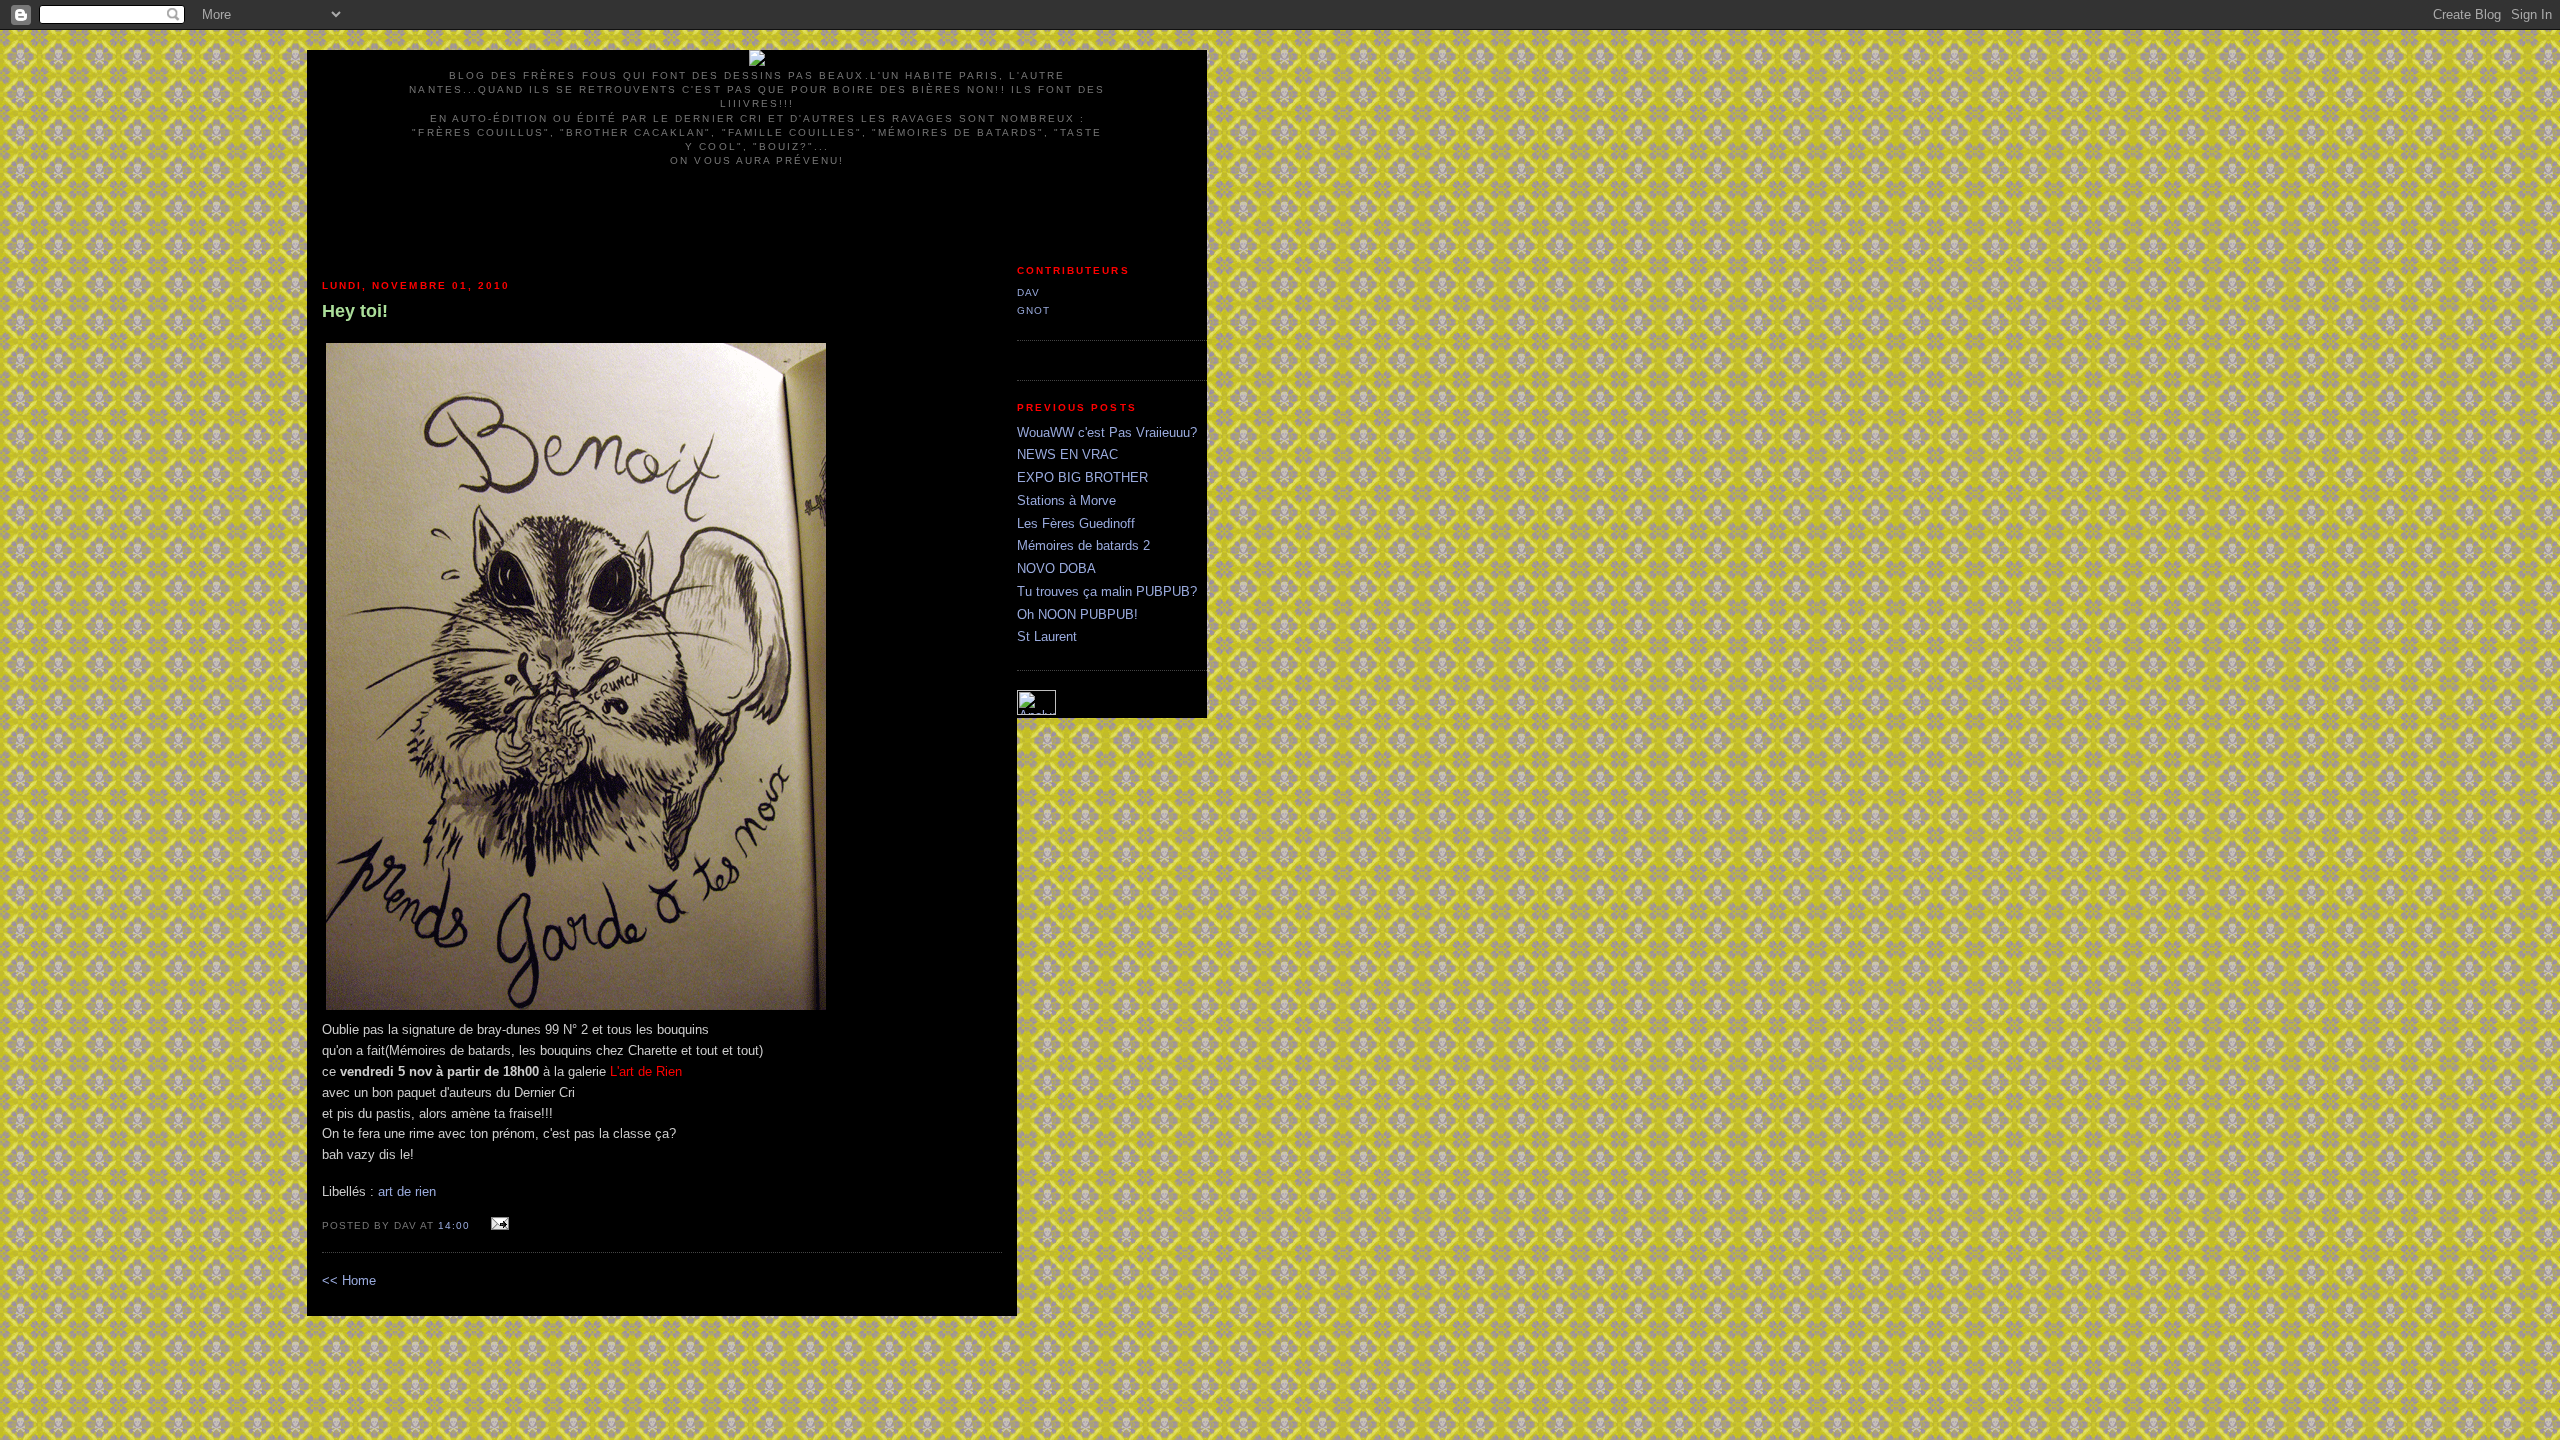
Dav (1028, 292)
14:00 (454, 1225)
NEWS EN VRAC (1067, 454)
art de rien (407, 1191)
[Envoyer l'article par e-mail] (497, 1224)
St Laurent (1047, 636)
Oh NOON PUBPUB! (1077, 614)
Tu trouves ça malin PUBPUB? (1107, 591)
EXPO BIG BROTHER (1082, 477)
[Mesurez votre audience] (1036, 710)
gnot (1033, 310)
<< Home (349, 1280)
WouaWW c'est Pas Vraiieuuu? (1107, 432)
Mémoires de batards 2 (1083, 545)
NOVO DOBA (1056, 568)
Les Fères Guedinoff (1076, 523)
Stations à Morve (1066, 500)
